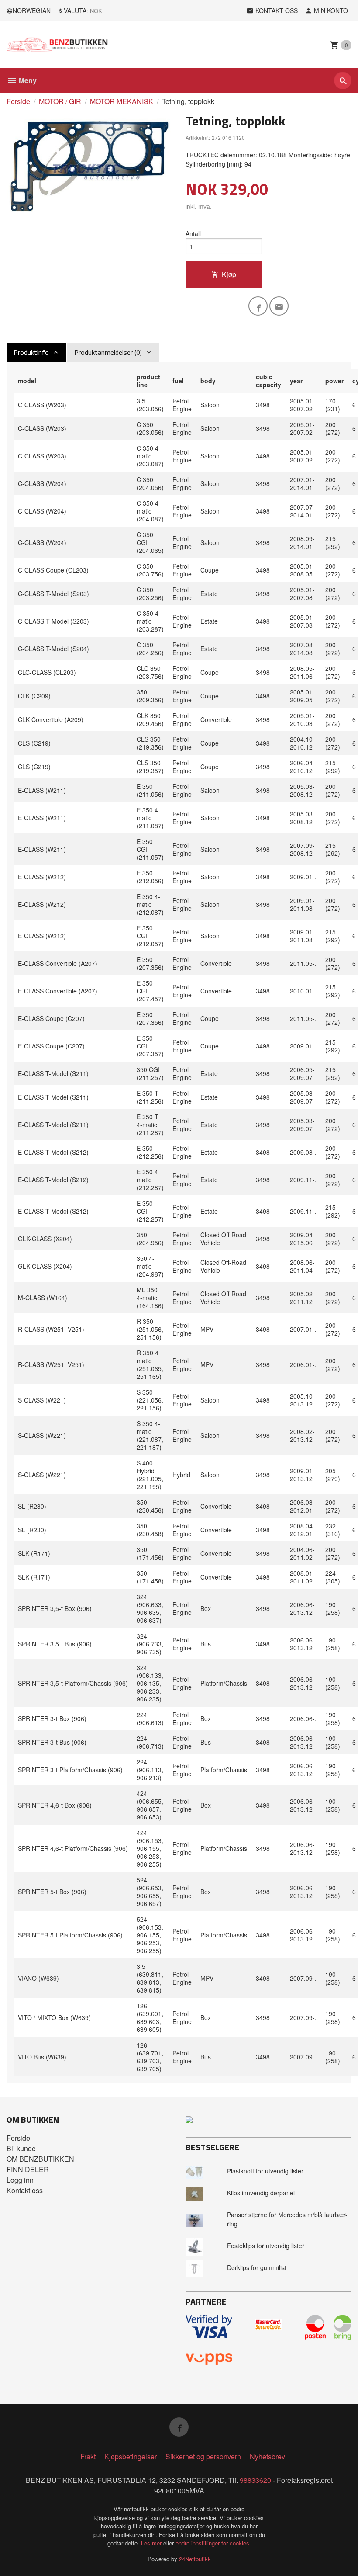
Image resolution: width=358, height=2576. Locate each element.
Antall (193, 233)
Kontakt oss (25, 2190)
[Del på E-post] (279, 306)
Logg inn (20, 2180)
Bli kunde (21, 2148)
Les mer (152, 2543)
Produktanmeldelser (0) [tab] (108, 352)
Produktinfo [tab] (31, 352)
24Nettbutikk (195, 2559)
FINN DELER (28, 2169)
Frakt (88, 2456)
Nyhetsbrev (267, 2456)
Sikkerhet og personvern (203, 2456)
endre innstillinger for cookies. (213, 2543)
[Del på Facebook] (258, 306)
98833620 (255, 2480)
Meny (27, 80)
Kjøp (229, 274)
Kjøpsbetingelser (131, 2456)
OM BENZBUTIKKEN (40, 2159)
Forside (18, 101)
